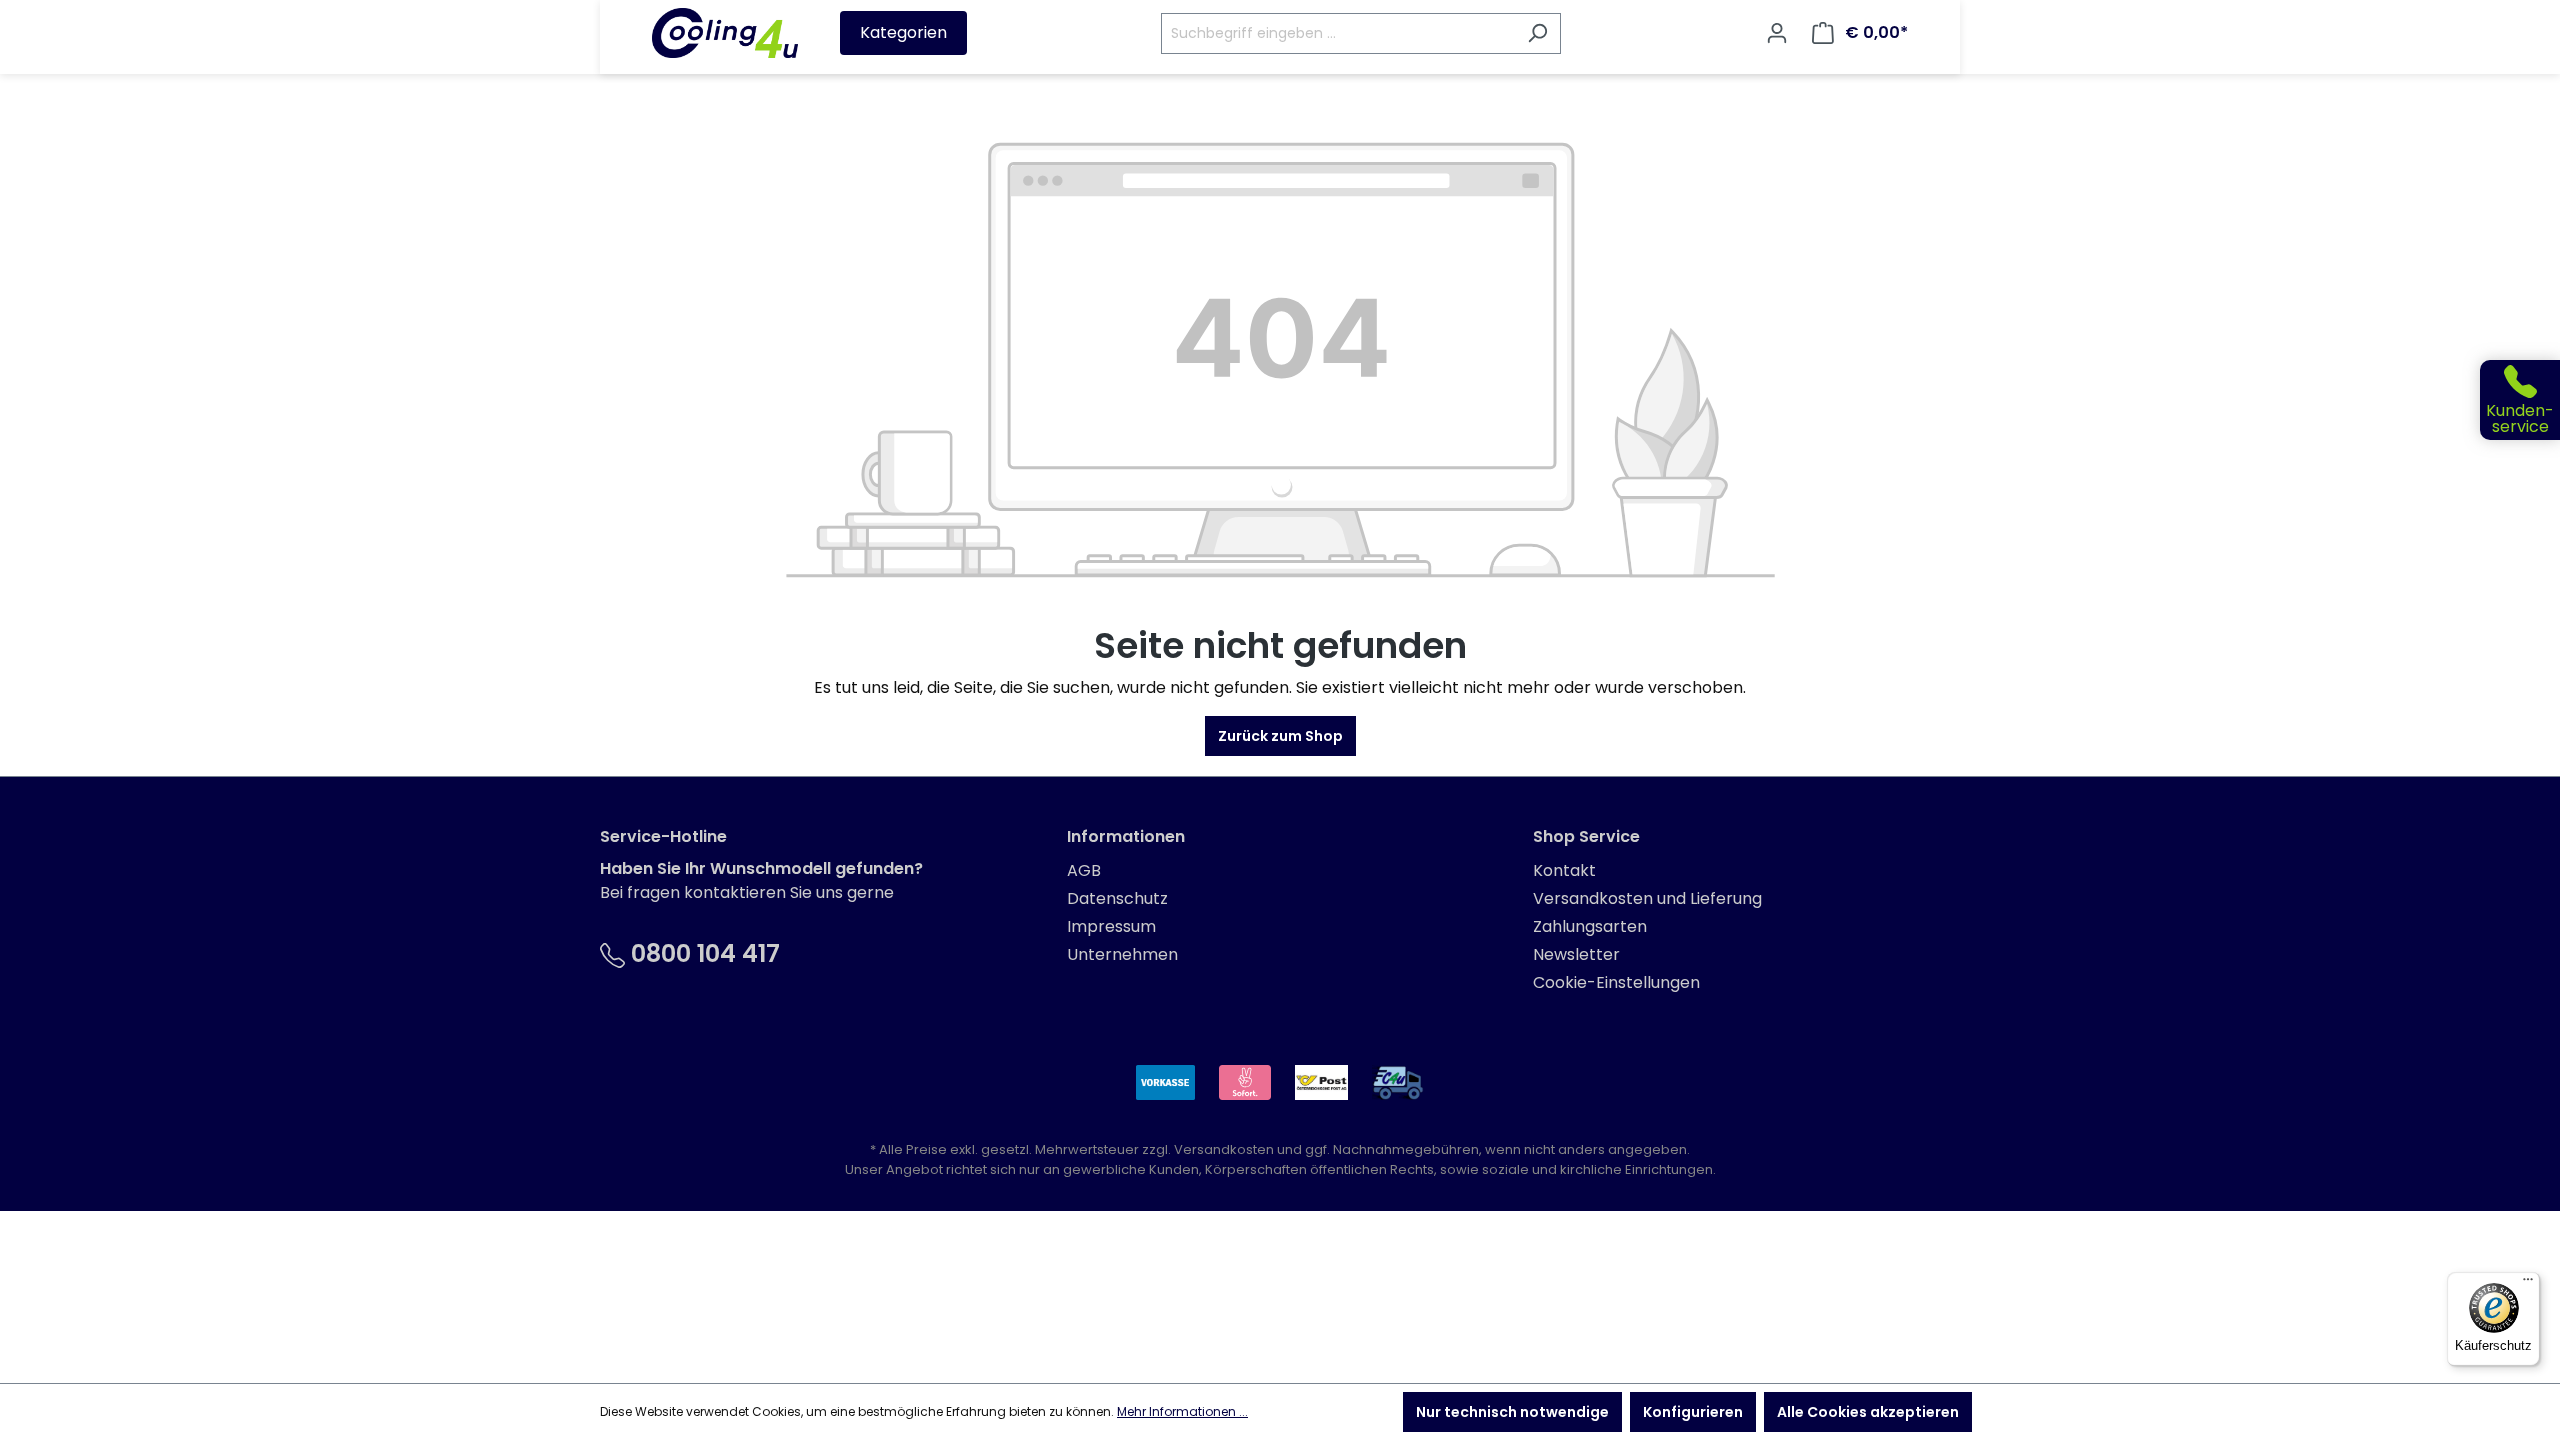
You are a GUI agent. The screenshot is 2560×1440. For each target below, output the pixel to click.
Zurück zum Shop (1280, 736)
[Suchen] (1537, 33)
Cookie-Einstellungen (1616, 982)
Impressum (1111, 926)
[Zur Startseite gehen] (725, 33)
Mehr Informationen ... (1182, 1411)
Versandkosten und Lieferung (1647, 898)
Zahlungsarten (1590, 926)
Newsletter (1576, 954)
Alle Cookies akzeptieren (1868, 1412)
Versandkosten (1224, 1149)
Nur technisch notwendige (1512, 1412)
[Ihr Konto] (1777, 33)
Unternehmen (1122, 954)
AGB (1084, 870)
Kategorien (903, 32)
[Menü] (2528, 1284)
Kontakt (1564, 870)
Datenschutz (1117, 898)
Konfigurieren (1693, 1412)
